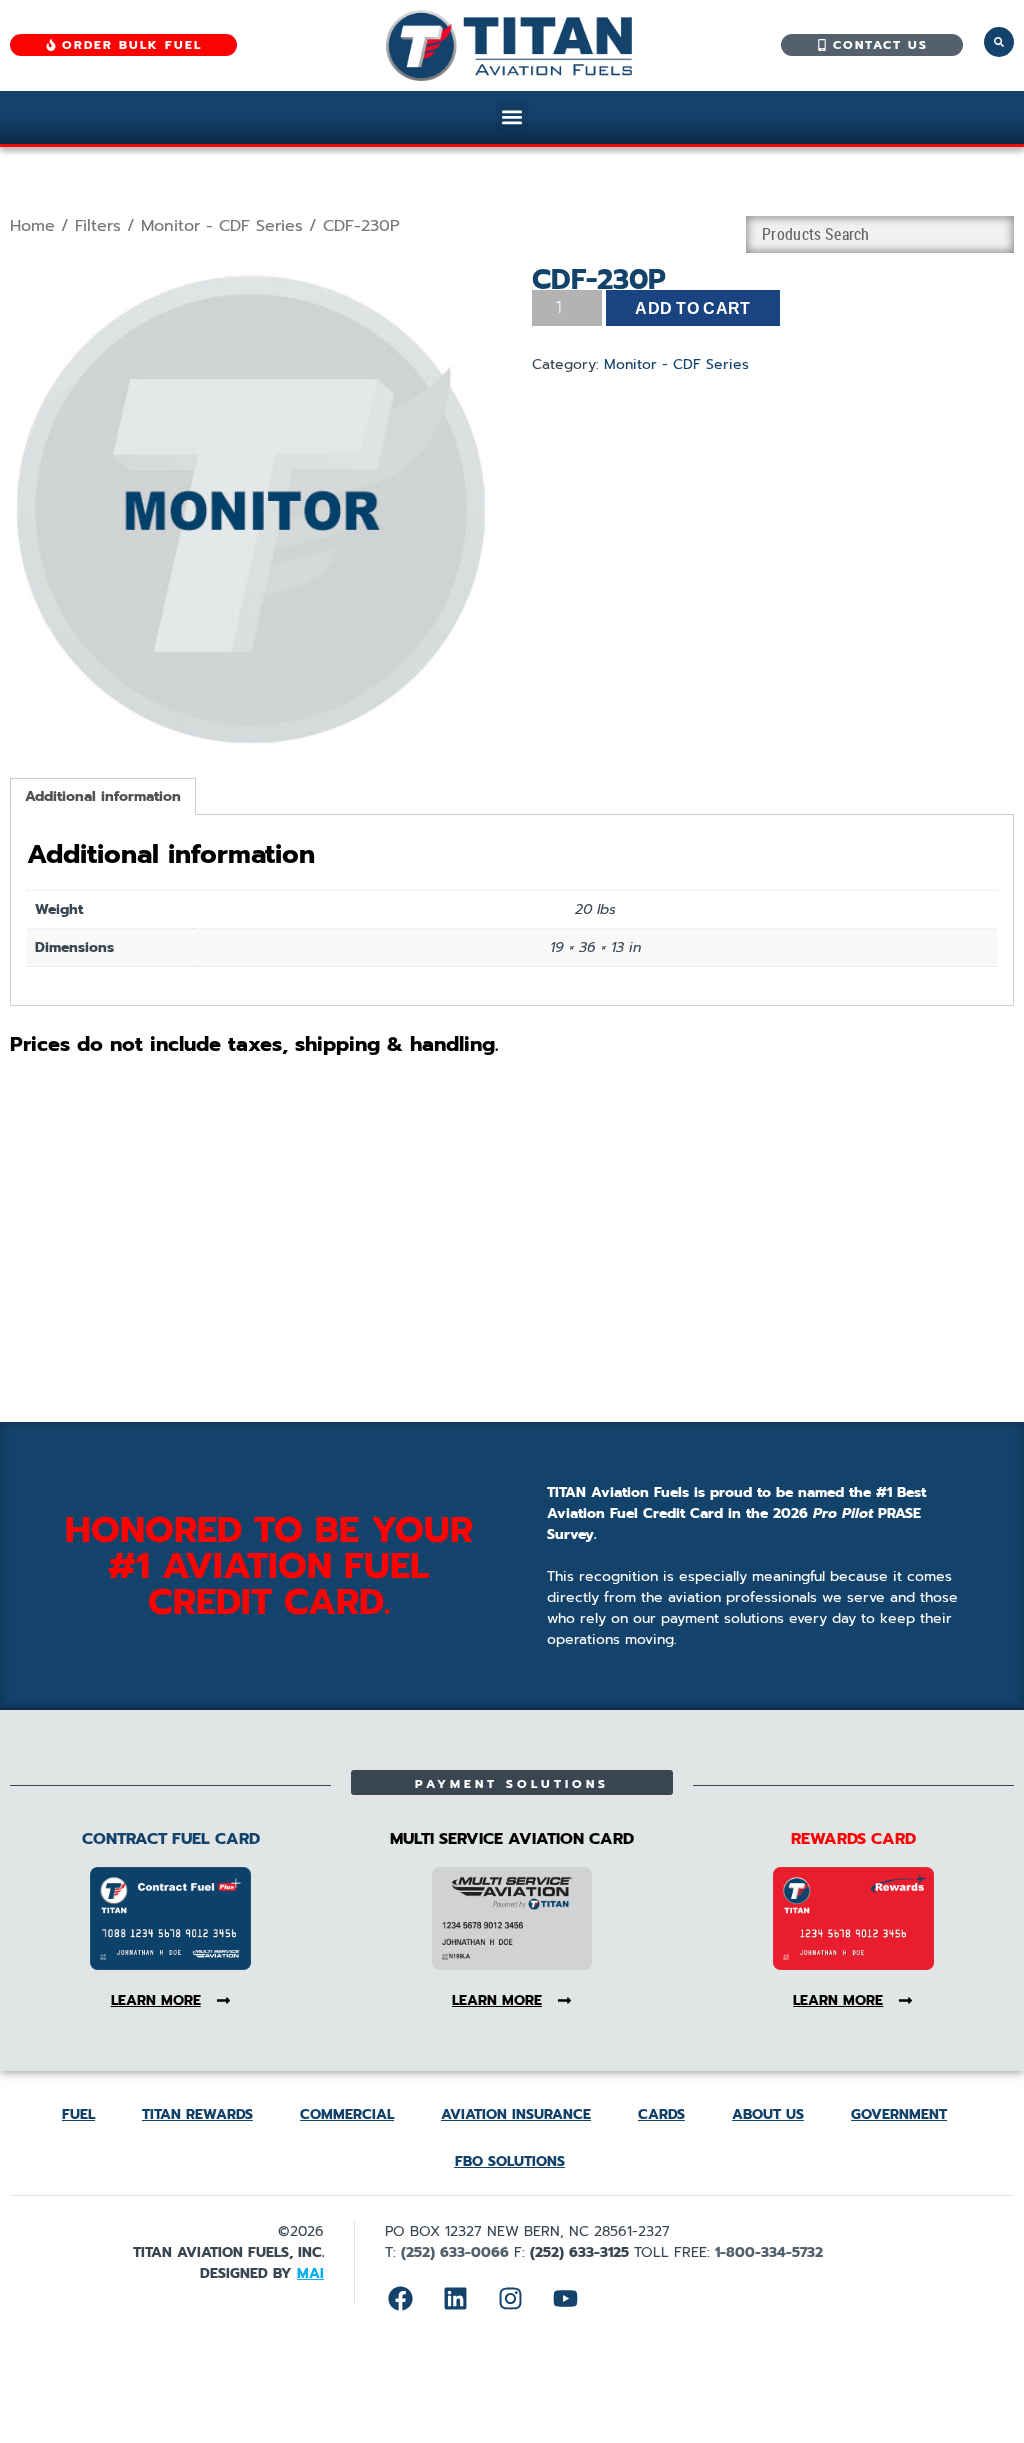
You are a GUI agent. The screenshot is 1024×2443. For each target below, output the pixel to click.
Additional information (103, 796)
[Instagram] (510, 2298)
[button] (512, 117)
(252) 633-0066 (455, 2252)
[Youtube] (565, 2298)
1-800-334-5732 (769, 2252)
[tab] (103, 796)
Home (32, 226)
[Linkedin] (455, 2298)
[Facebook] (400, 2298)
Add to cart (693, 308)
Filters (98, 226)
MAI (310, 2273)
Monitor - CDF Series (222, 226)
